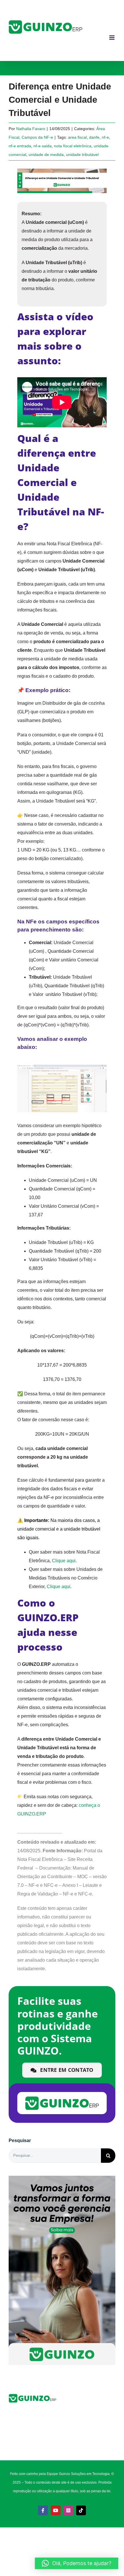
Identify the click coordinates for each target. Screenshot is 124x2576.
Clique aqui (64, 1561)
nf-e (105, 137)
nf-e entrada (20, 146)
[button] (77, 2563)
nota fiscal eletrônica (73, 146)
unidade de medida (46, 155)
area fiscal (77, 137)
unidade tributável (82, 155)
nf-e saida (43, 146)
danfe (94, 137)
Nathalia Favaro (31, 129)
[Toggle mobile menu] (112, 38)
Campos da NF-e (37, 137)
